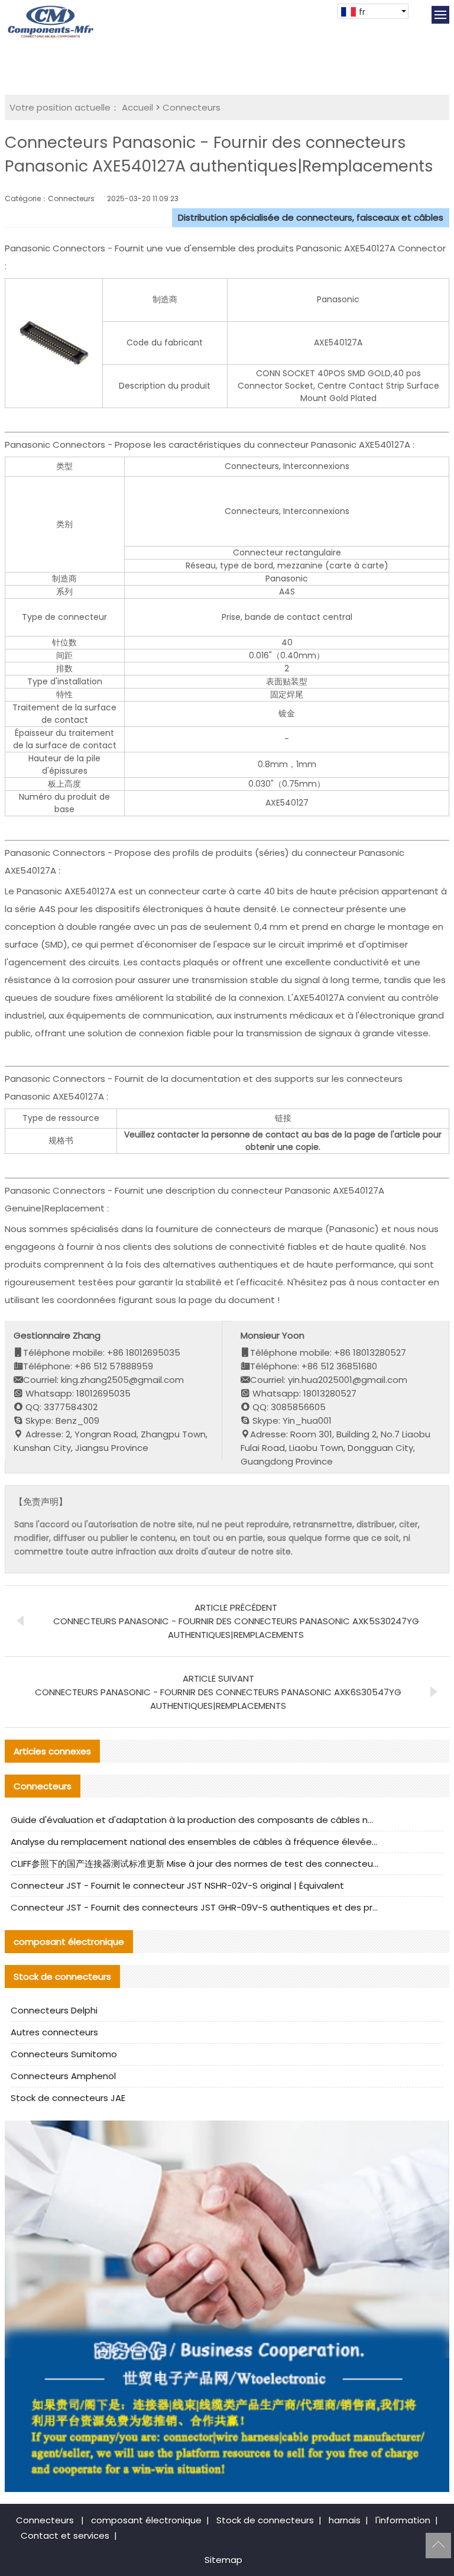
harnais (345, 2520)
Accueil (137, 107)
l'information (403, 2520)
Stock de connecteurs (265, 2520)
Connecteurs (192, 107)
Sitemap (223, 2560)
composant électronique (146, 2520)
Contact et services (65, 2535)
